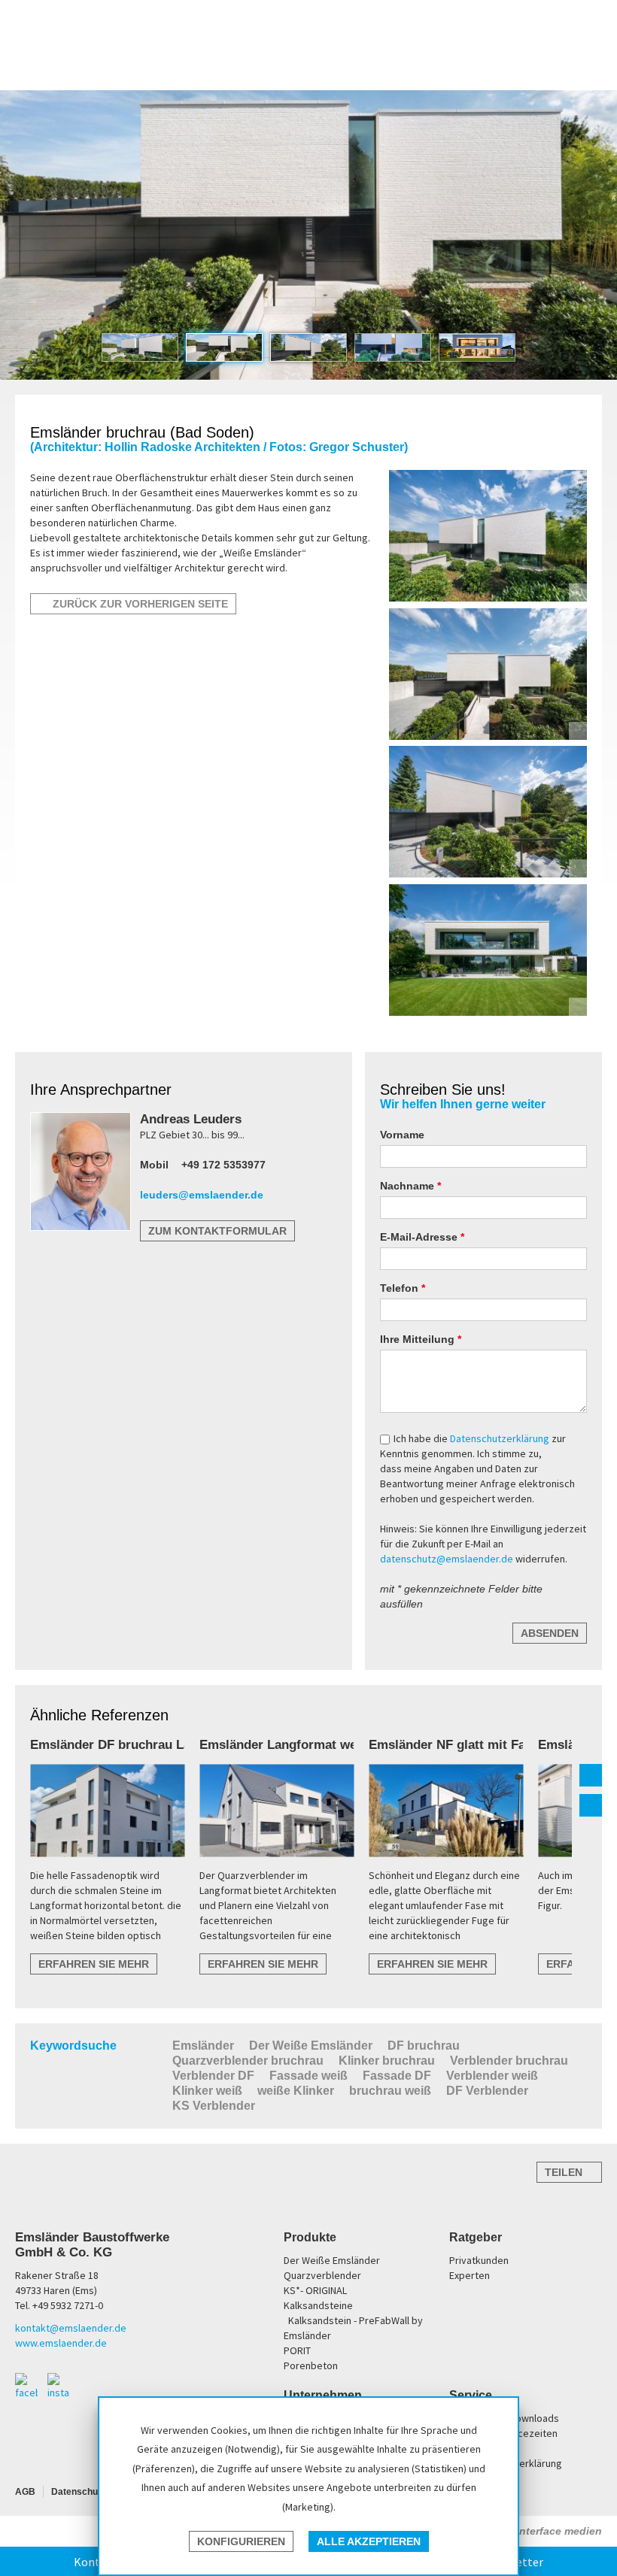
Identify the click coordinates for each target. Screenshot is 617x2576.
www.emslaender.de (61, 2343)
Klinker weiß (207, 2091)
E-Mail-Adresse (420, 1237)
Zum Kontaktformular (217, 1231)
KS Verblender (214, 2106)
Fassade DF (397, 2076)
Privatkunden (479, 2260)
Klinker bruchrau (387, 2061)
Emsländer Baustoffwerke (70, 46)
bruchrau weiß (390, 2091)
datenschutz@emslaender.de (447, 1559)
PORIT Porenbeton (434, 64)
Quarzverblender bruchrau (248, 2061)
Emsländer (203, 2046)
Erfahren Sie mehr (94, 1964)
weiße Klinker (296, 2091)
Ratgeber (476, 2237)
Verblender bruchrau (509, 2061)
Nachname (409, 1186)
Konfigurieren (241, 2541)
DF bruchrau (424, 2046)
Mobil (154, 1165)
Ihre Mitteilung (419, 1339)
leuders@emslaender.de (202, 1195)
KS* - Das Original (483, 64)
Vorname (402, 1135)
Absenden (550, 1633)
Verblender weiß (492, 2076)
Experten (470, 2275)
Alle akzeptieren (369, 2541)
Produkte (310, 2237)
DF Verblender (487, 2091)
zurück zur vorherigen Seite (137, 604)
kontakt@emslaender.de (71, 2328)
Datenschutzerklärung (501, 1438)
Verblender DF (213, 2076)
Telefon (401, 1288)
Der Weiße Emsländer (375, 64)
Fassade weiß (308, 2076)
